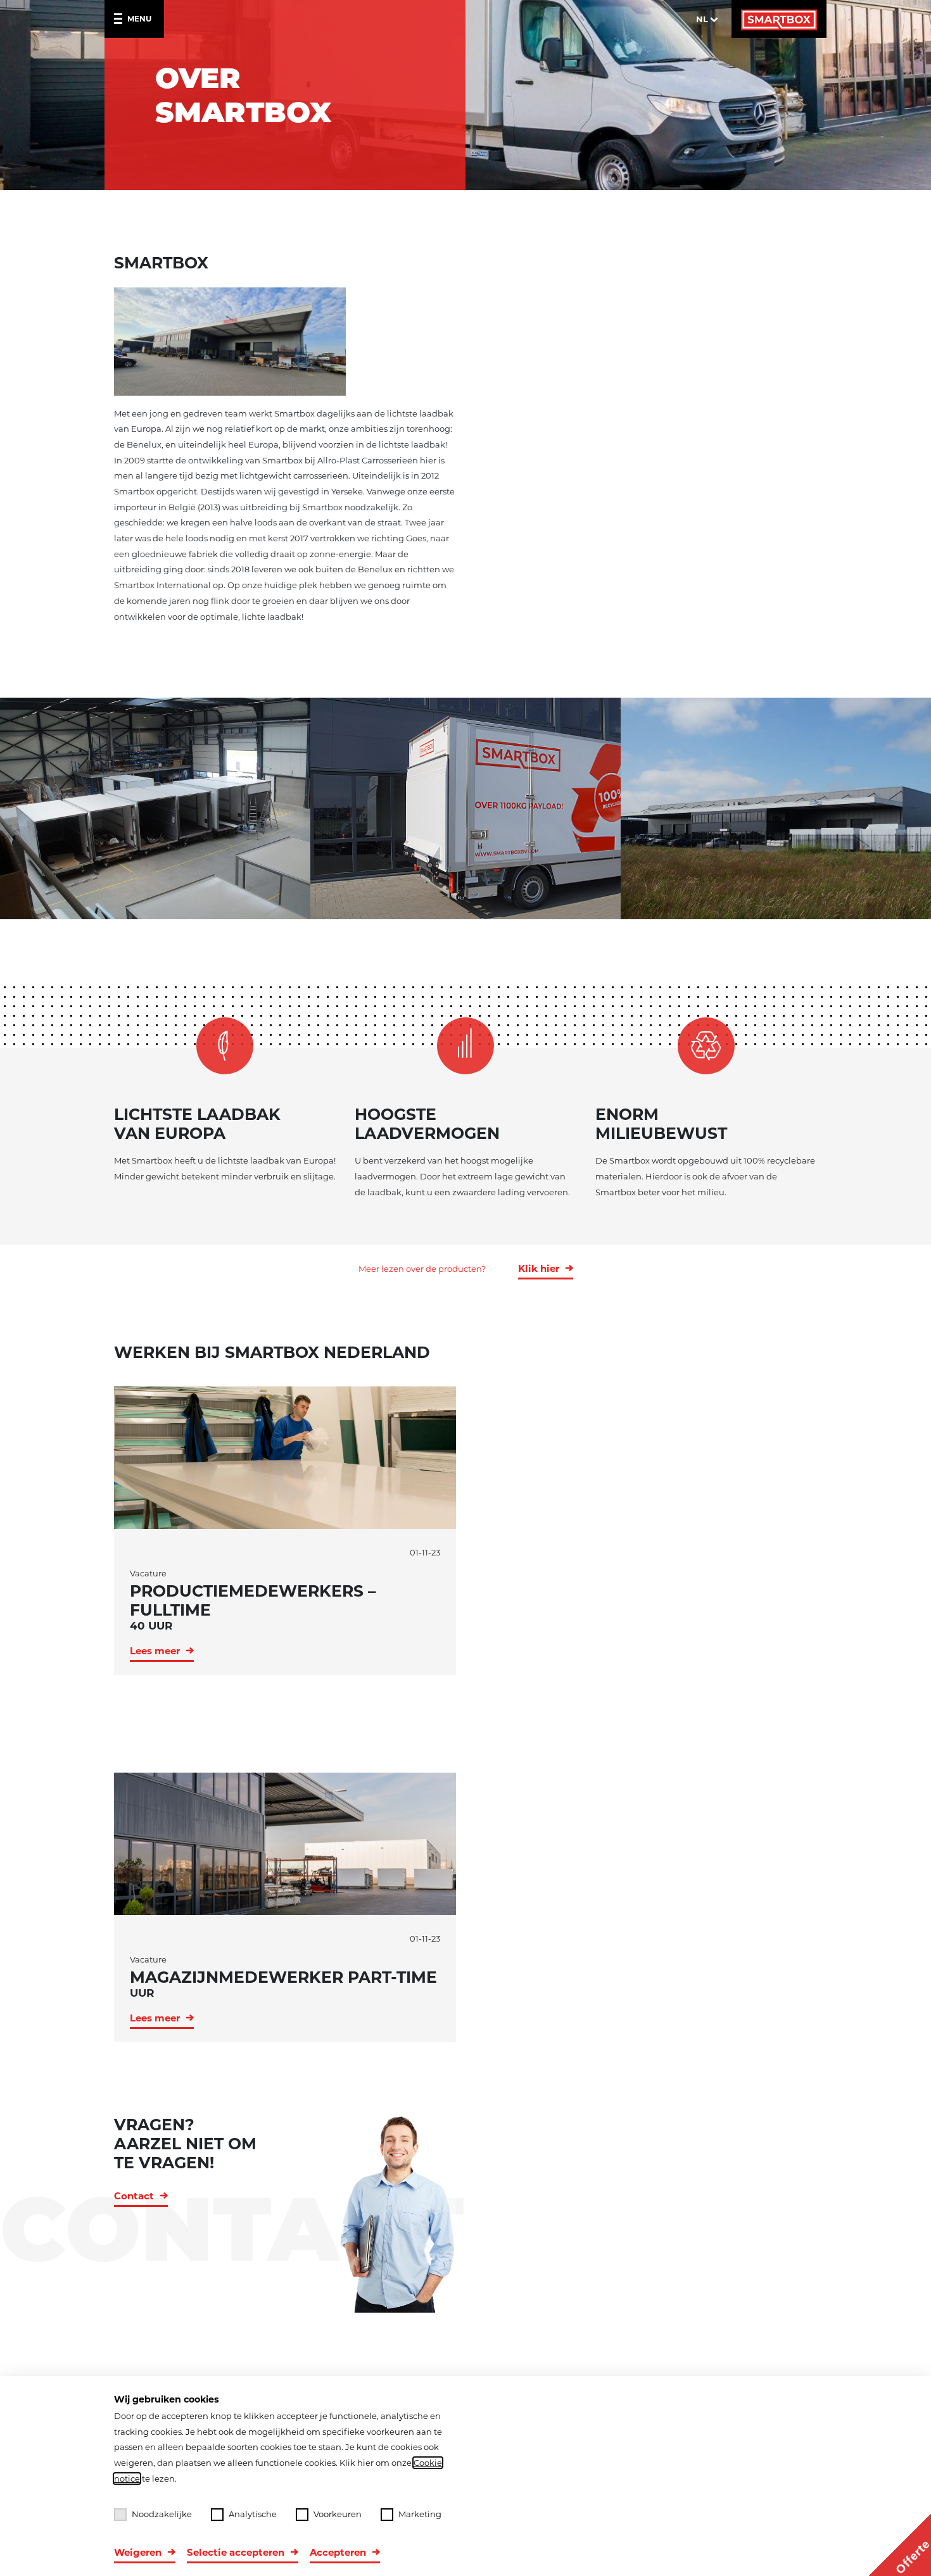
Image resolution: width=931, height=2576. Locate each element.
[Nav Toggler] (121, 19)
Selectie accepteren (236, 2552)
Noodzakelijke (162, 2514)
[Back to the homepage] (779, 19)
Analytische (253, 2514)
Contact (134, 2196)
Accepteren (338, 2552)
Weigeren (138, 2552)
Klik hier (539, 1268)
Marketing (420, 2514)
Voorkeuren (338, 2514)
